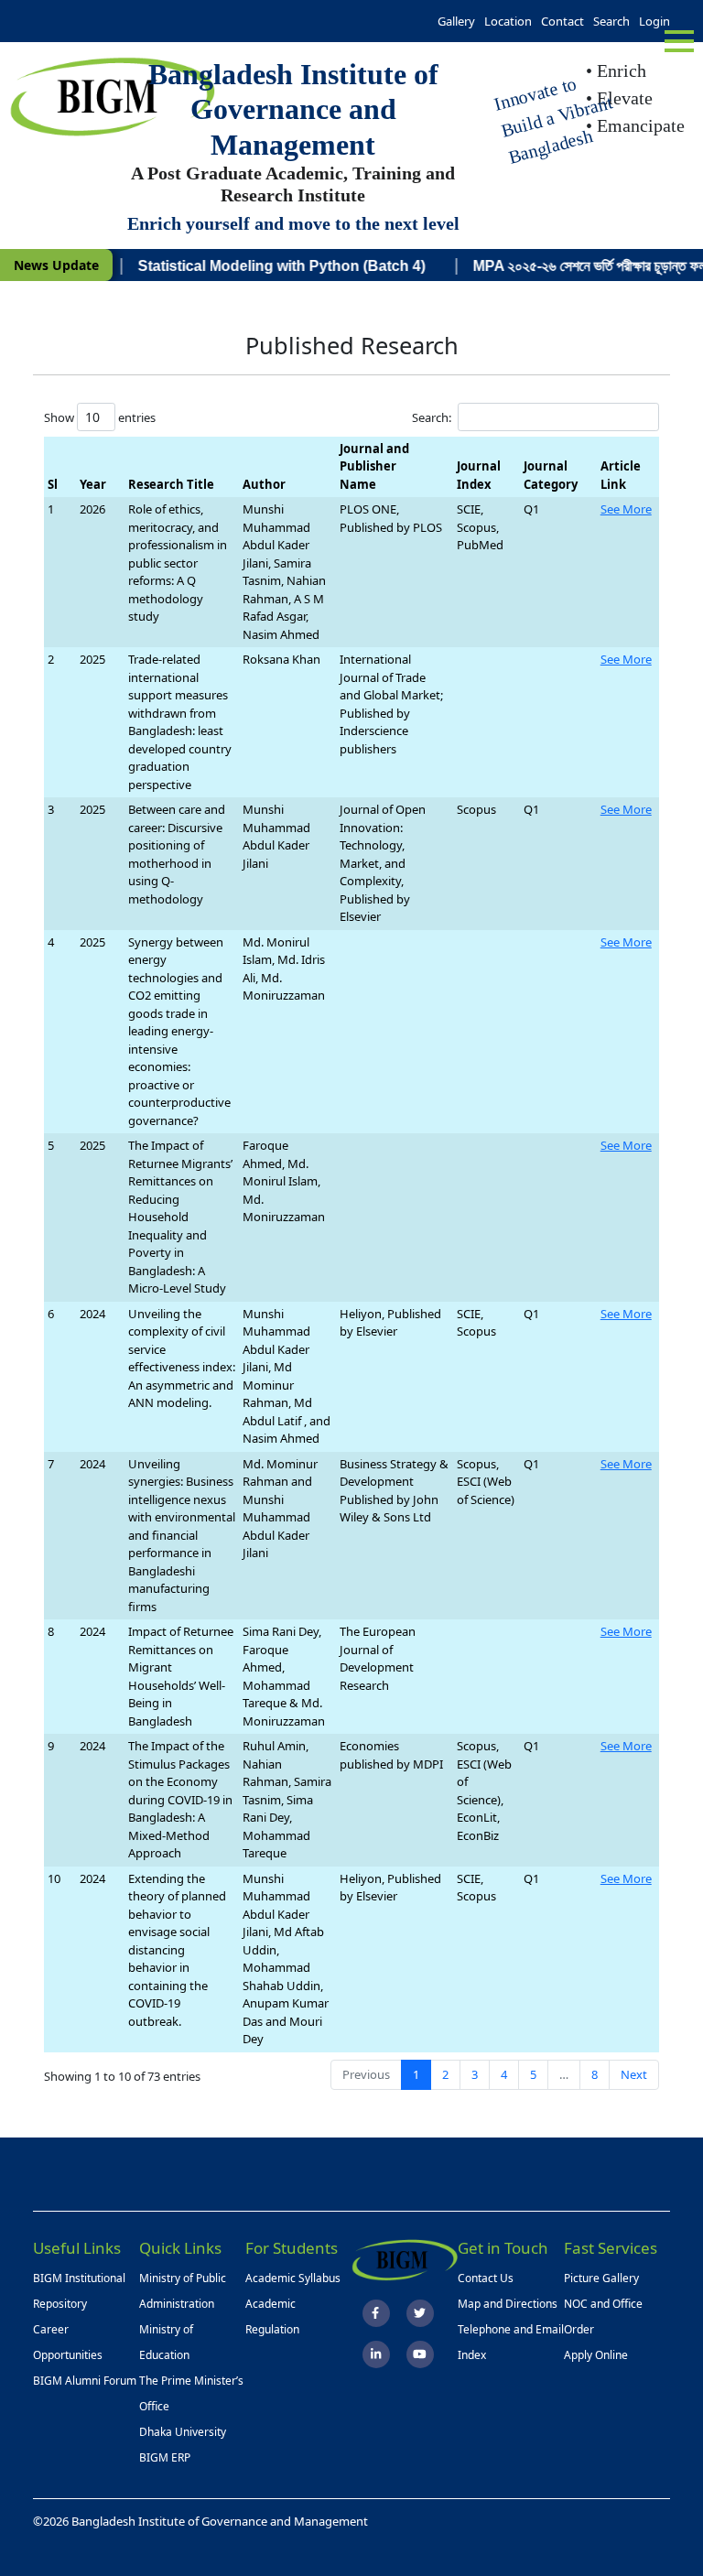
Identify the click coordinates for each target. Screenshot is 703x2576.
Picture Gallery (601, 2278)
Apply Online (596, 2355)
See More (626, 509)
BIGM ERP (165, 2457)
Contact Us (486, 2278)
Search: (432, 417)
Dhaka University (183, 2432)
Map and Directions (508, 2304)
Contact (562, 21)
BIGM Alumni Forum (85, 2381)
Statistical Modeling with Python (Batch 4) (254, 266)
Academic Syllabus (293, 2278)
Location (508, 21)
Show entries (100, 417)
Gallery (456, 21)
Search (611, 21)
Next (634, 2074)
